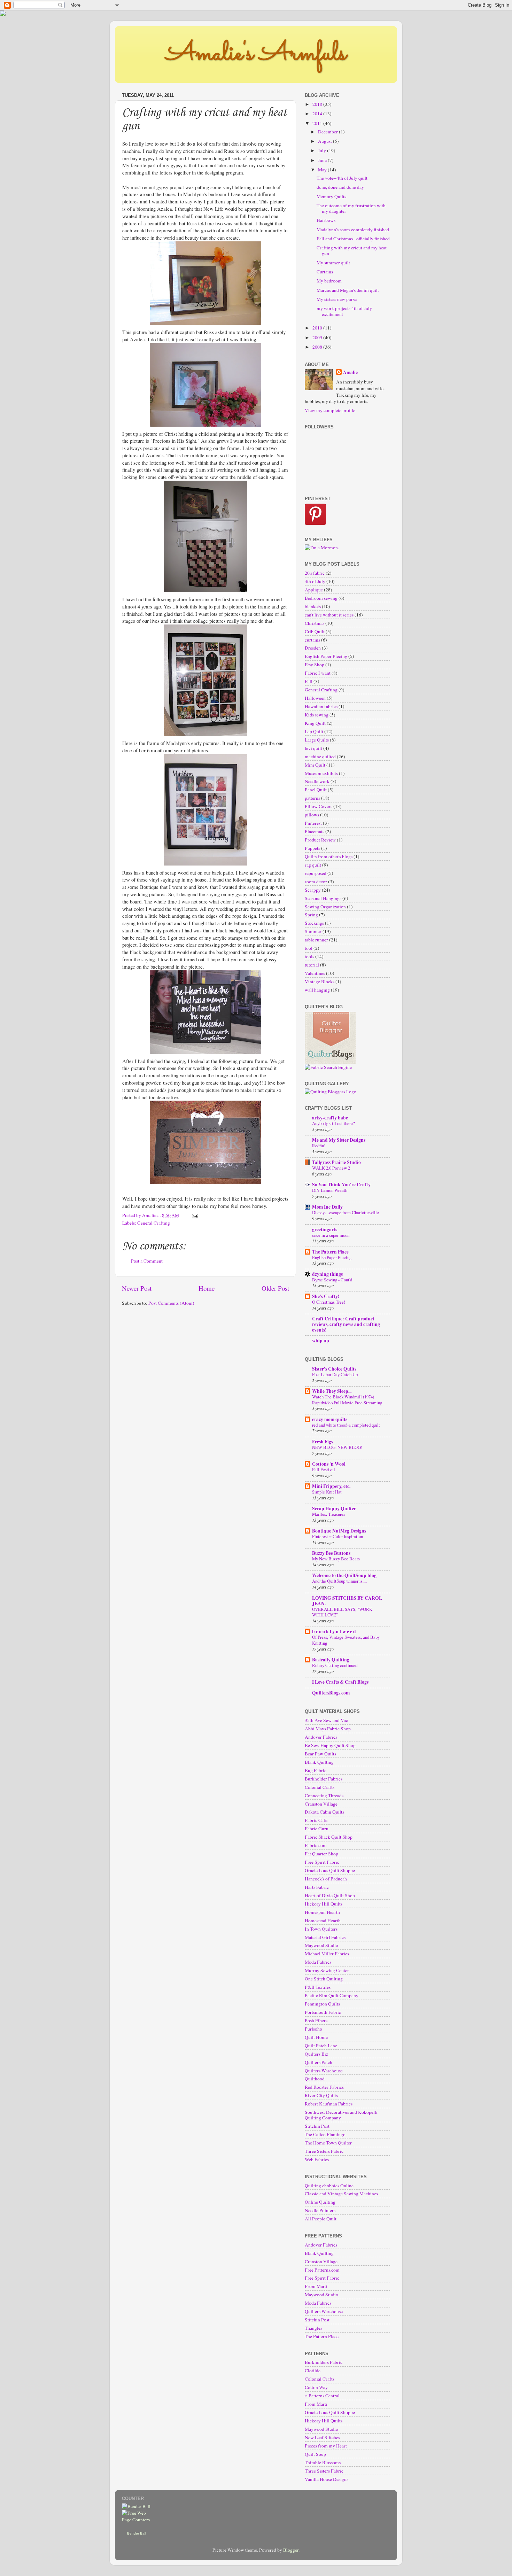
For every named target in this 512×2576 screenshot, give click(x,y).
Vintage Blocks (320, 981)
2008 (318, 347)
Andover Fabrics (321, 1737)
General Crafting (154, 1223)
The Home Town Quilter (328, 2143)
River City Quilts (321, 2095)
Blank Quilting (319, 1762)
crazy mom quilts (330, 1419)
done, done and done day (340, 187)
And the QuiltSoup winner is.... (339, 1581)
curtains (312, 640)
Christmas (315, 623)
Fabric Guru (317, 1829)
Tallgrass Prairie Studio (336, 1162)
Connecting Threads (324, 1795)
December (328, 132)
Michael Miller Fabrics (327, 1954)
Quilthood (315, 2079)
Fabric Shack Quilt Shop (329, 1837)
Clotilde (313, 2371)
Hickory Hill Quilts (324, 1904)
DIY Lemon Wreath (330, 1190)
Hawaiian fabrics (321, 706)
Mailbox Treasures (329, 1514)
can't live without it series (329, 615)
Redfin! (319, 1146)
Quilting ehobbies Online (329, 2186)
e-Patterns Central (322, 2396)
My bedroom (329, 281)
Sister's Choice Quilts (334, 1369)
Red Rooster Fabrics (324, 2087)
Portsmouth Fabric (323, 2012)
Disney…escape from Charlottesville (346, 1212)
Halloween (315, 698)
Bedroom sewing (321, 598)
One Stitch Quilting (324, 1979)
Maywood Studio (321, 1945)
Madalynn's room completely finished (353, 230)
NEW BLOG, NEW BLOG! (337, 1447)
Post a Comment (147, 1261)
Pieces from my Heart (326, 2446)
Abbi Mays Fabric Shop (328, 1729)
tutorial (312, 965)
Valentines (315, 973)
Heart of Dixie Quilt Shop (330, 1895)
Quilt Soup (315, 2454)
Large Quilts (317, 740)
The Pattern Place (330, 1252)
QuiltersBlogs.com (331, 1693)
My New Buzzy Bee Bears (336, 1559)
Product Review (320, 840)
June (323, 160)
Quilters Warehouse (324, 2071)
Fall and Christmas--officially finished (353, 239)
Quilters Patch (319, 2062)
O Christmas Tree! (329, 1302)
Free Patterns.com (322, 2270)
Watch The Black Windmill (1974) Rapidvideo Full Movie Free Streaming (347, 1400)
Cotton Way (316, 2387)
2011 (318, 123)
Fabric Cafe (316, 1820)
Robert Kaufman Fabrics (329, 2104)
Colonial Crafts (320, 1787)
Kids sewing (317, 715)
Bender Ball (137, 2533)
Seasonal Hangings (323, 898)
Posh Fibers (316, 2020)
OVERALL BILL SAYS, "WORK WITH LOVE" (342, 1612)
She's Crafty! (326, 1296)
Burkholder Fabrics (324, 1779)
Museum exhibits (321, 773)
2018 (318, 104)
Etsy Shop (315, 665)
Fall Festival (324, 1469)
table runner (316, 940)
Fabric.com (316, 1845)
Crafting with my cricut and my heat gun (352, 250)
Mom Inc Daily (327, 1207)
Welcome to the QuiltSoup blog (344, 1575)
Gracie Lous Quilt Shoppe (330, 1870)
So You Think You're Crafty (341, 1185)
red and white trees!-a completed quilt (346, 1425)
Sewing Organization (325, 907)
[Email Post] (194, 1215)
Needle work (317, 781)
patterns (312, 798)
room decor (316, 882)
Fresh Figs (323, 1442)
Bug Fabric (316, 1770)
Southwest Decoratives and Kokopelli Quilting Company (341, 2115)
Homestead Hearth (323, 1921)
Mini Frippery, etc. (331, 1486)
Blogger (291, 2550)
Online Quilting (320, 2202)
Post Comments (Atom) (171, 1303)
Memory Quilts (331, 196)
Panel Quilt (316, 790)
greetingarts (325, 1229)
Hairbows (326, 220)
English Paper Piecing (326, 656)
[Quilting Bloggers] (331, 1092)
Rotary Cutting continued (335, 1665)
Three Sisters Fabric (324, 2151)
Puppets (312, 848)
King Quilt (315, 723)
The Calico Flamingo (325, 2134)
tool (309, 948)
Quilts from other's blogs (329, 856)
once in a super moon (331, 1235)
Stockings (314, 923)
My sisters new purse (337, 299)
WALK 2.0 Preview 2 (331, 1168)
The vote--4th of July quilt (342, 178)
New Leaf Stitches (322, 2437)
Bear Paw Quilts (320, 1754)
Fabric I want (318, 673)
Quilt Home (316, 2037)
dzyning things (327, 1274)
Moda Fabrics (318, 1962)
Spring (311, 915)
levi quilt (313, 748)
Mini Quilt (315, 765)
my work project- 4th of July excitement (344, 311)
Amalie (350, 373)
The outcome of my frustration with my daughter (351, 208)
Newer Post (137, 1288)
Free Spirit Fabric (322, 1862)
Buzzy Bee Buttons (331, 1553)
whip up (321, 1341)
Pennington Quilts (322, 2004)
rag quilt (313, 865)
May (323, 170)
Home (207, 1288)
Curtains (325, 272)
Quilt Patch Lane (321, 2046)
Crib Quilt (315, 631)
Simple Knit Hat (327, 1492)
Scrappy (313, 890)
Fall (309, 681)
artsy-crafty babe (330, 1118)
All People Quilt (321, 2219)
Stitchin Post (317, 2126)
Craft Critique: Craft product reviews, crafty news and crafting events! (346, 1324)
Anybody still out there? (333, 1123)
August (325, 141)
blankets (313, 606)
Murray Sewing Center (327, 1970)
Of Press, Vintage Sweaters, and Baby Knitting (346, 1640)
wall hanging (317, 990)
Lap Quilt (314, 731)
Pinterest (313, 823)
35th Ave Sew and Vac (326, 1720)
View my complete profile (330, 410)
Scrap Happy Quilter (334, 1508)
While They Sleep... (332, 1391)
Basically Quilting (331, 1660)
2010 (318, 328)
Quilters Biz (316, 2054)
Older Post (275, 1288)
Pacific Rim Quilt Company (332, 1995)
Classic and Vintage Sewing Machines (341, 2194)
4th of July (315, 581)
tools (309, 956)
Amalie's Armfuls (256, 54)
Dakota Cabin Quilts (324, 1812)
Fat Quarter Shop (321, 1854)
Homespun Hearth (322, 1912)
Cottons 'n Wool (329, 1464)
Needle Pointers (320, 2210)
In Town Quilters (321, 1929)
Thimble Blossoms (323, 2462)
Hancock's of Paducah (326, 1879)
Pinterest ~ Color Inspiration (338, 1536)
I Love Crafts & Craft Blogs (340, 1682)
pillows (312, 815)
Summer (313, 931)
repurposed (316, 873)
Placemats (315, 831)
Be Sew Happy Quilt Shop (330, 1745)
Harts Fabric (317, 1887)
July (323, 150)
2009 (318, 337)
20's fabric (315, 573)
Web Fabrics (317, 2159)
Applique (314, 590)
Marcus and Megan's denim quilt (348, 290)
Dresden (313, 648)
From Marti (316, 2286)
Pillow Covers (319, 806)
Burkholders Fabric (324, 2362)
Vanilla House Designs (327, 2479)
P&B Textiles (318, 1987)
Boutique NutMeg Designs (339, 1531)
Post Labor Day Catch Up (335, 1374)
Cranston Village (321, 1804)
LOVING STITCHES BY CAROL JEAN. (347, 1601)
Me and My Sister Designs (339, 1140)
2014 (318, 114)
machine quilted (320, 756)
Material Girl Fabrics (325, 1937)
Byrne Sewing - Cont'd (332, 1280)
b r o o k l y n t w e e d (334, 1631)
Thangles (313, 2328)
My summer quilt (333, 263)
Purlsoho (313, 2029)
